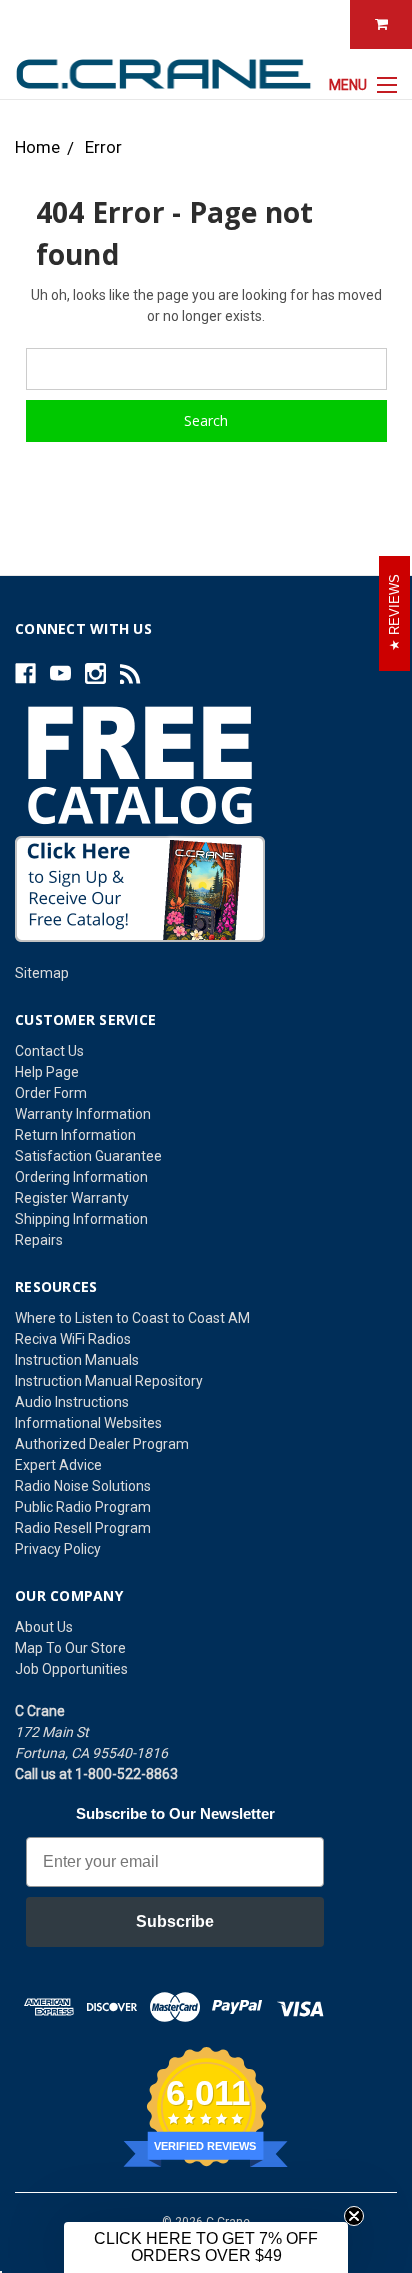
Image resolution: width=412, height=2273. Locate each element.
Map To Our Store (70, 1648)
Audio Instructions (72, 1402)
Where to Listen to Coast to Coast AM (132, 1318)
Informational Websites (88, 1423)
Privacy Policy (58, 1549)
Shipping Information (81, 1219)
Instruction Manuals (77, 1360)
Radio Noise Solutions (83, 1486)
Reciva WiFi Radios (73, 1339)
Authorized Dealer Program (102, 1444)
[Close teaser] (354, 2216)
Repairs (39, 1240)
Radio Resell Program (83, 1528)
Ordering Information (81, 1177)
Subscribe (175, 1921)
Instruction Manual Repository (109, 1381)
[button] (206, 2247)
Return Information (75, 1135)
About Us (44, 1627)
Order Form (51, 1093)
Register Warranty (72, 1198)
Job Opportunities (71, 1669)
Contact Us (49, 1051)
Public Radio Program (83, 1507)
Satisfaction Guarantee (88, 1156)
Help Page (47, 1072)
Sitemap (42, 973)
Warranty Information (83, 1114)
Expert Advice (58, 1465)
